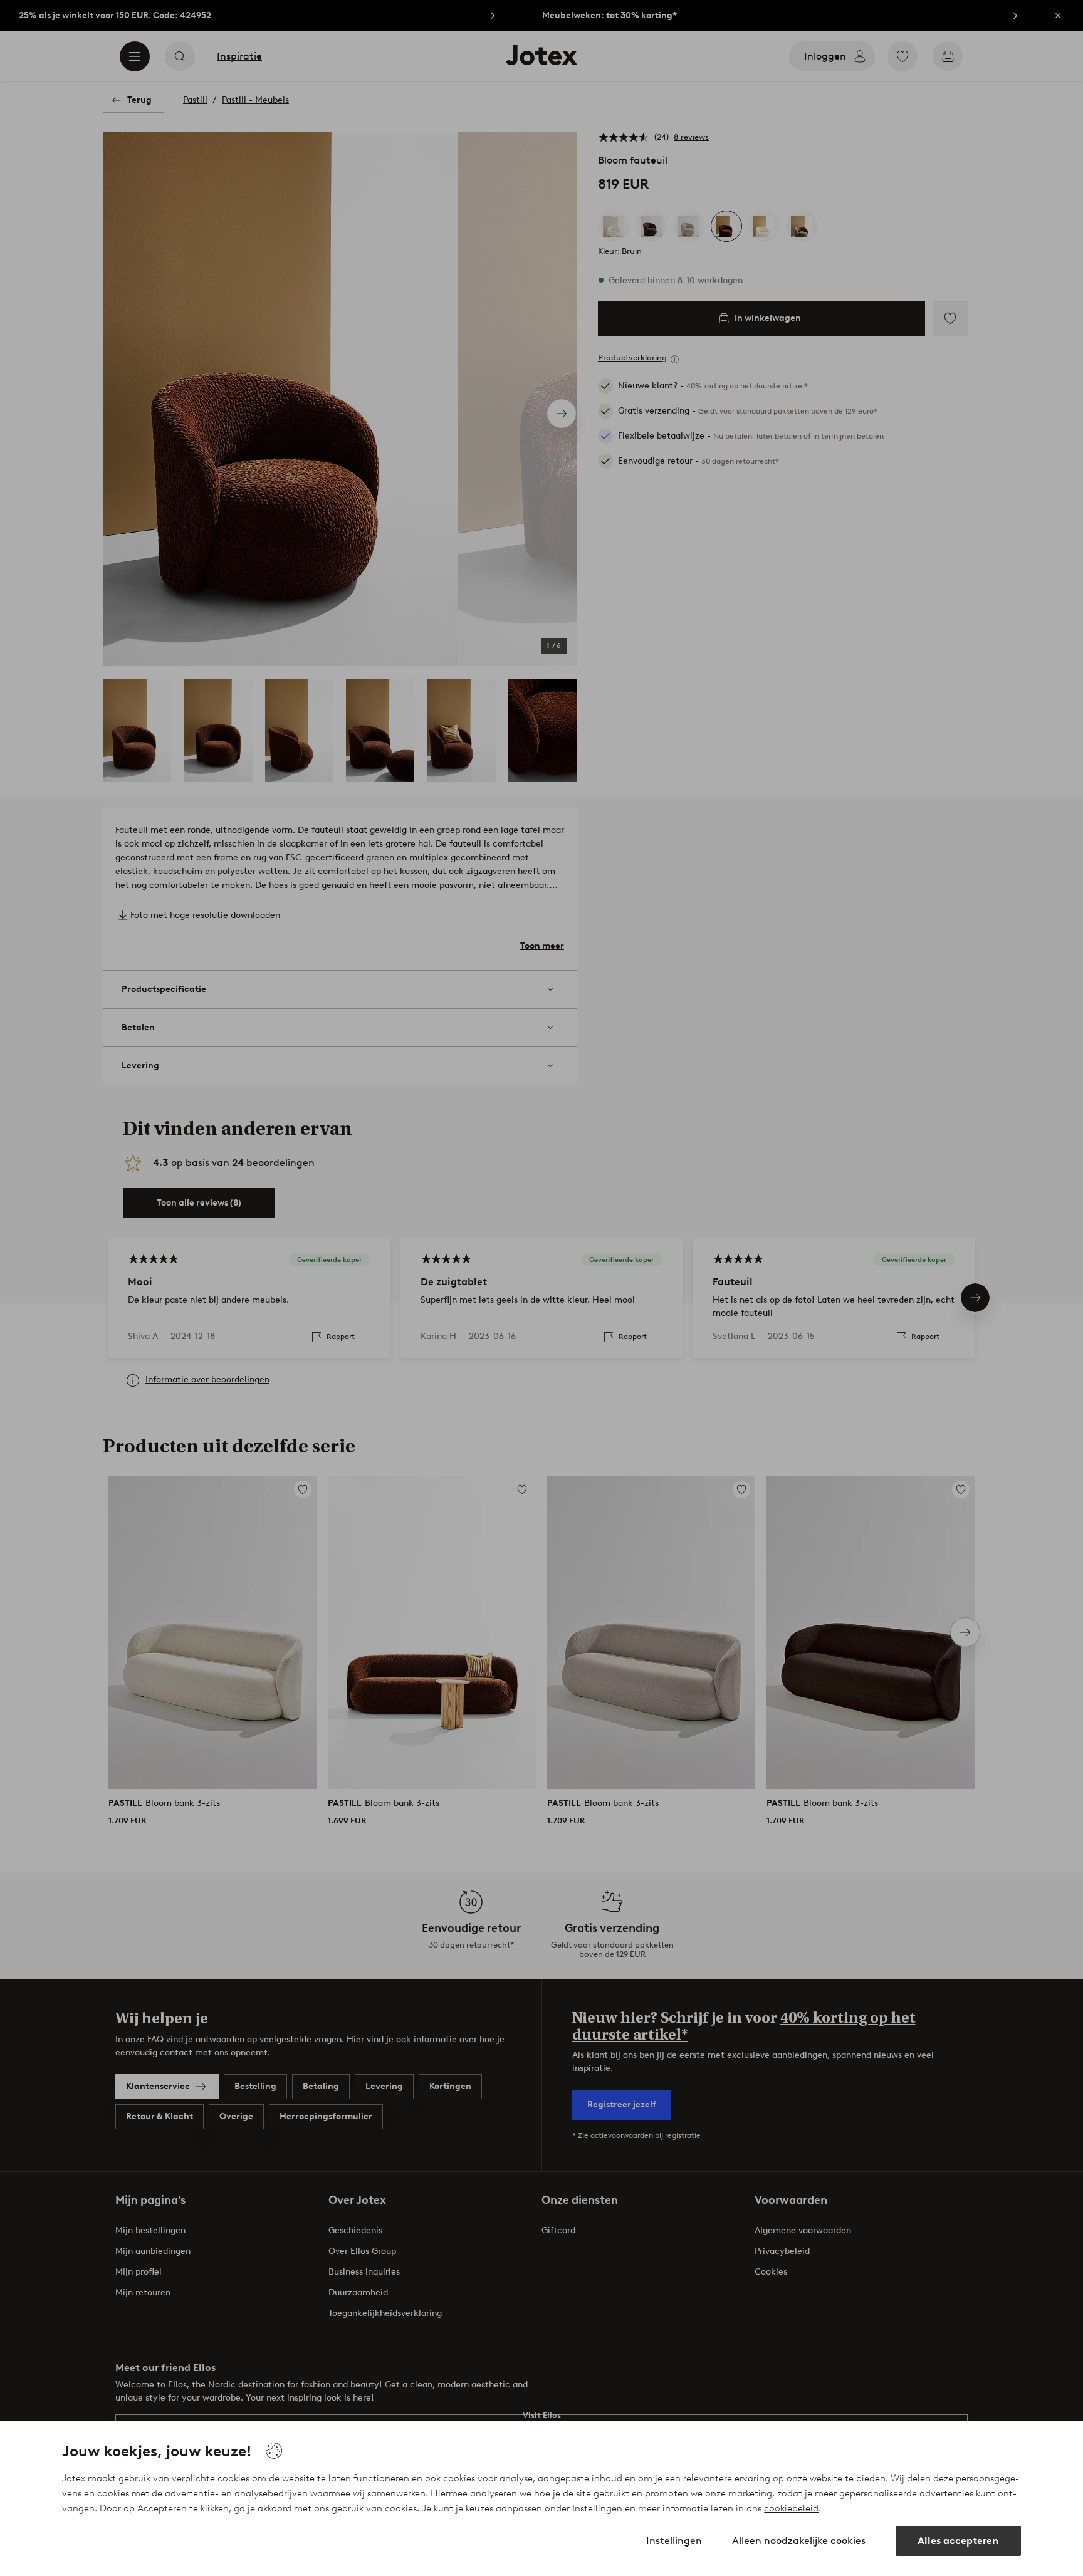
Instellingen (674, 2541)
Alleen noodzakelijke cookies (799, 2541)
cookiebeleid (791, 2508)
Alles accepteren (958, 2541)
